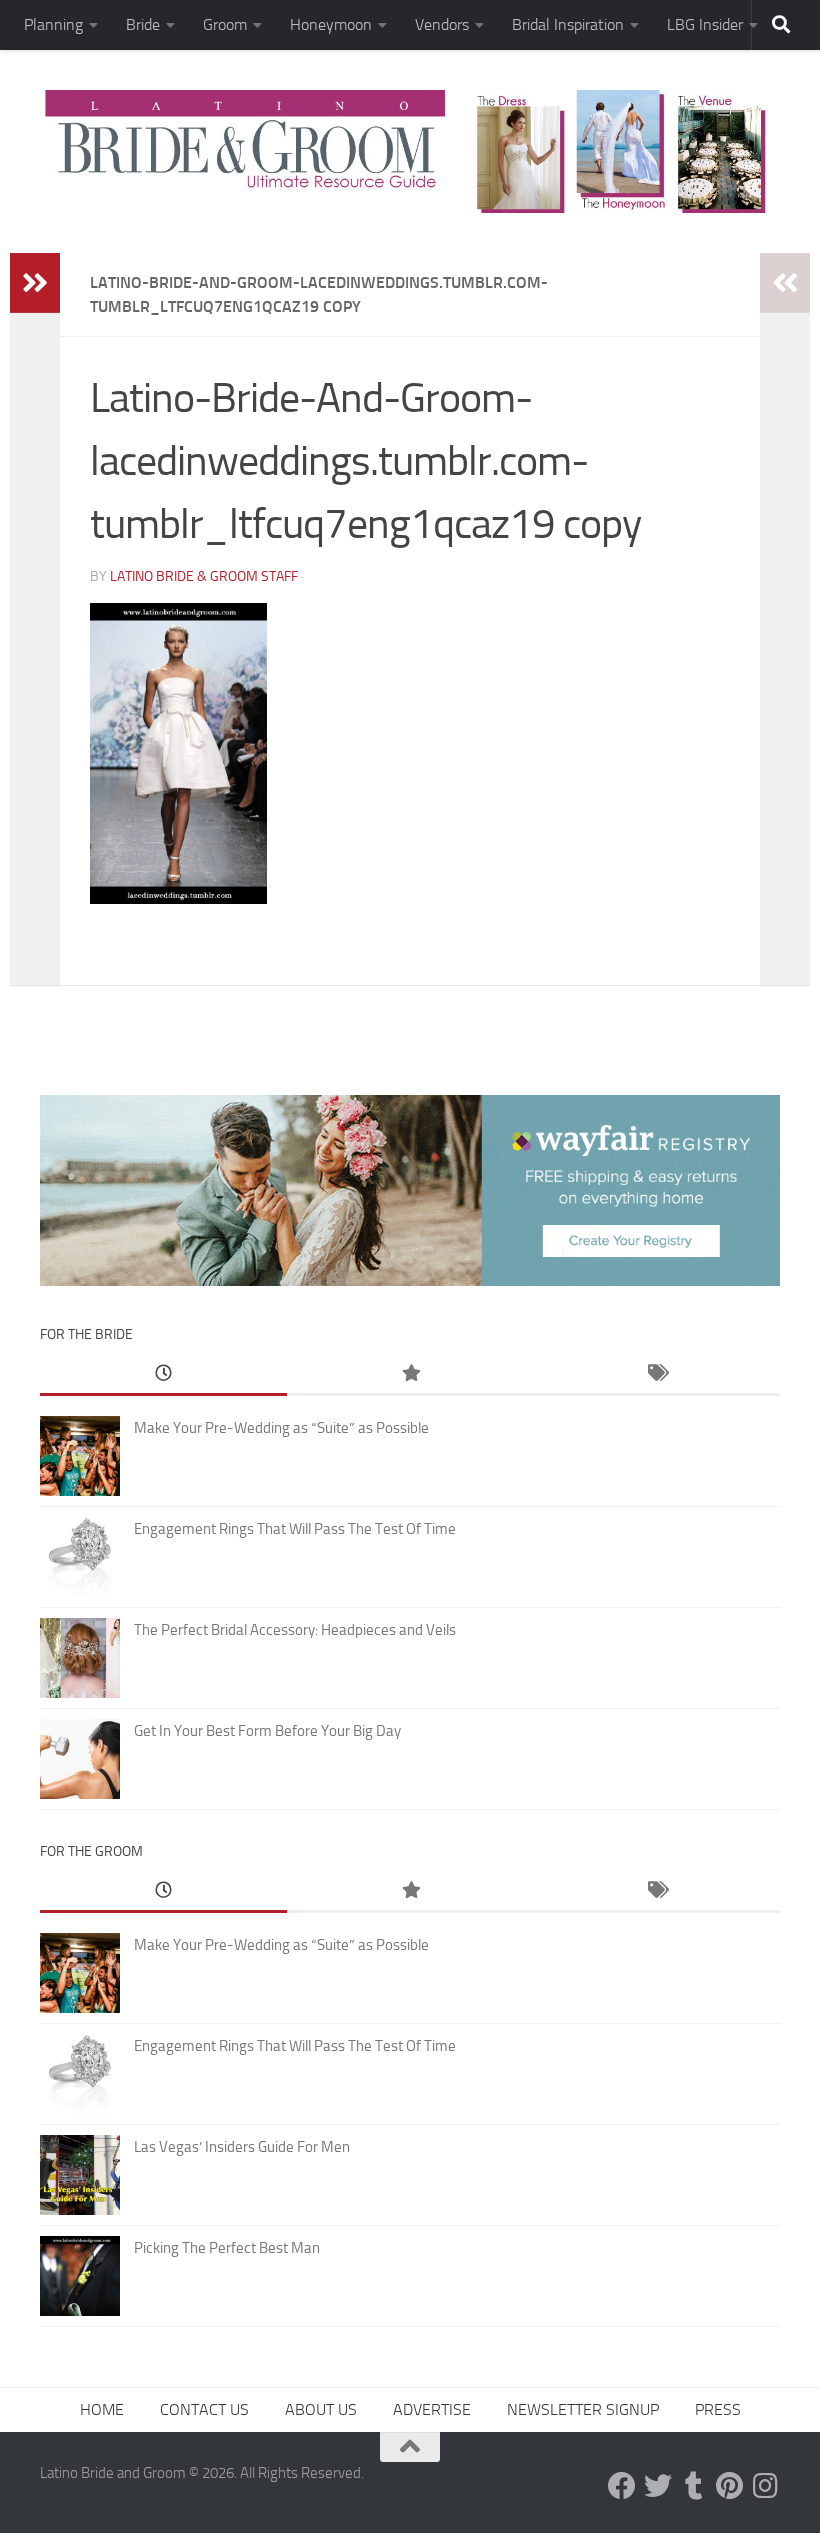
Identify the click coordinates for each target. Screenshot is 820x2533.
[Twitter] (658, 2486)
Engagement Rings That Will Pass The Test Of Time (295, 1529)
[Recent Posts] (163, 1374)
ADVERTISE (432, 2409)
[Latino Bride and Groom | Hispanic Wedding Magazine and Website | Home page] (410, 151)
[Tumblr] (694, 2486)
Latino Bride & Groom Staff (204, 576)
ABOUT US (321, 2409)
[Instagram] (766, 2486)
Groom (225, 24)
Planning (53, 24)
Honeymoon (331, 24)
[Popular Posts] (410, 1374)
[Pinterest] (730, 2486)
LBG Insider (705, 24)
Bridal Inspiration (568, 24)
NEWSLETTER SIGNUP (583, 2409)
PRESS (718, 2409)
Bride (143, 24)
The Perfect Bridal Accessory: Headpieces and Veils (295, 1630)
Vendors (442, 24)
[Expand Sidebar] (35, 283)
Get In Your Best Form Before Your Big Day (267, 1731)
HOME (102, 2409)
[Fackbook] (622, 2486)
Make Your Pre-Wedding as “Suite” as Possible (281, 1428)
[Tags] (656, 1374)
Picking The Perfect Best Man (227, 2248)
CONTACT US (204, 2409)
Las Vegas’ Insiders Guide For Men (242, 2147)
